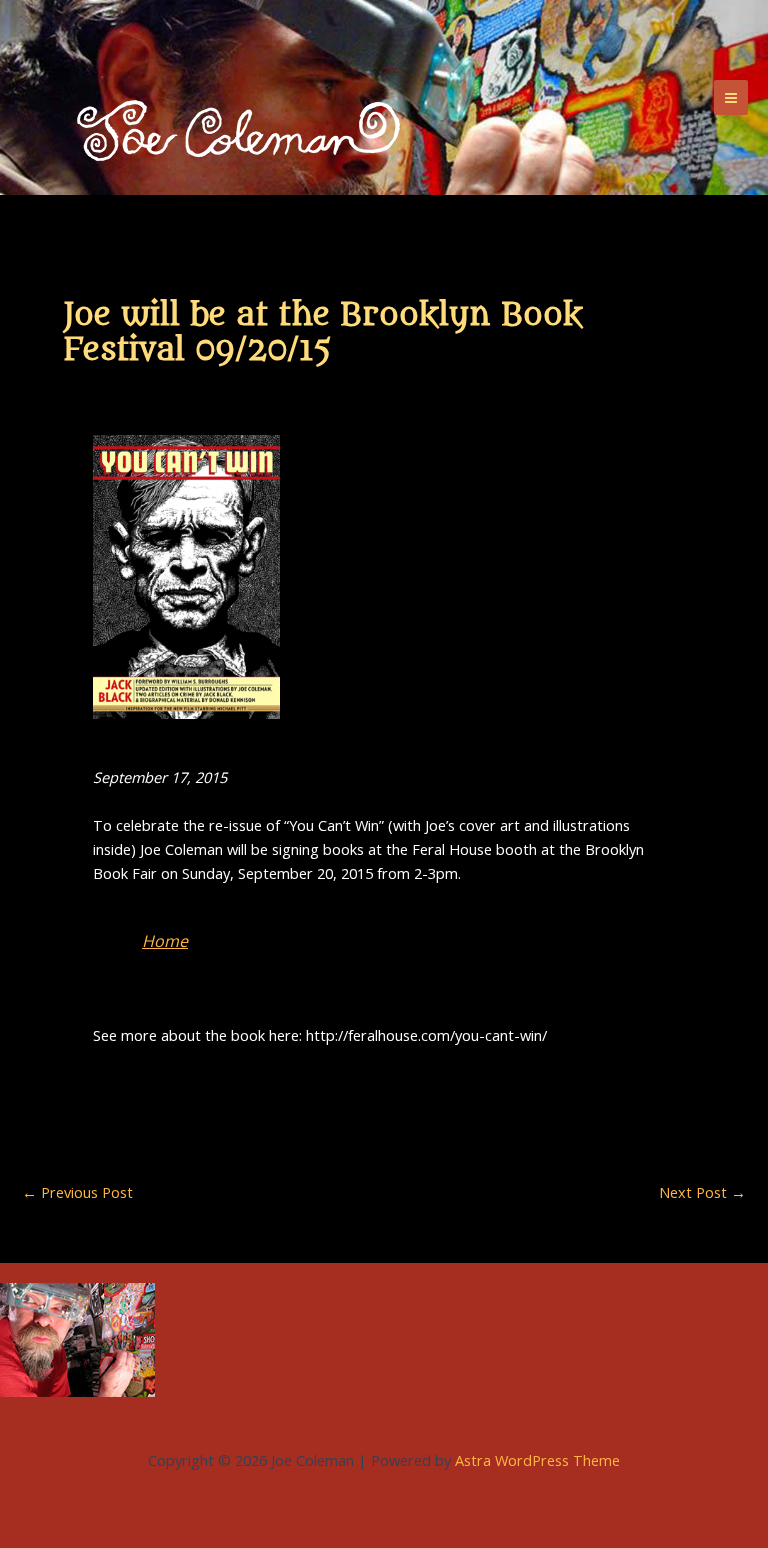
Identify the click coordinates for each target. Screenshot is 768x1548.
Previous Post (77, 1192)
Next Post (702, 1192)
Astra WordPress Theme (537, 1460)
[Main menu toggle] (731, 97)
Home (165, 941)
